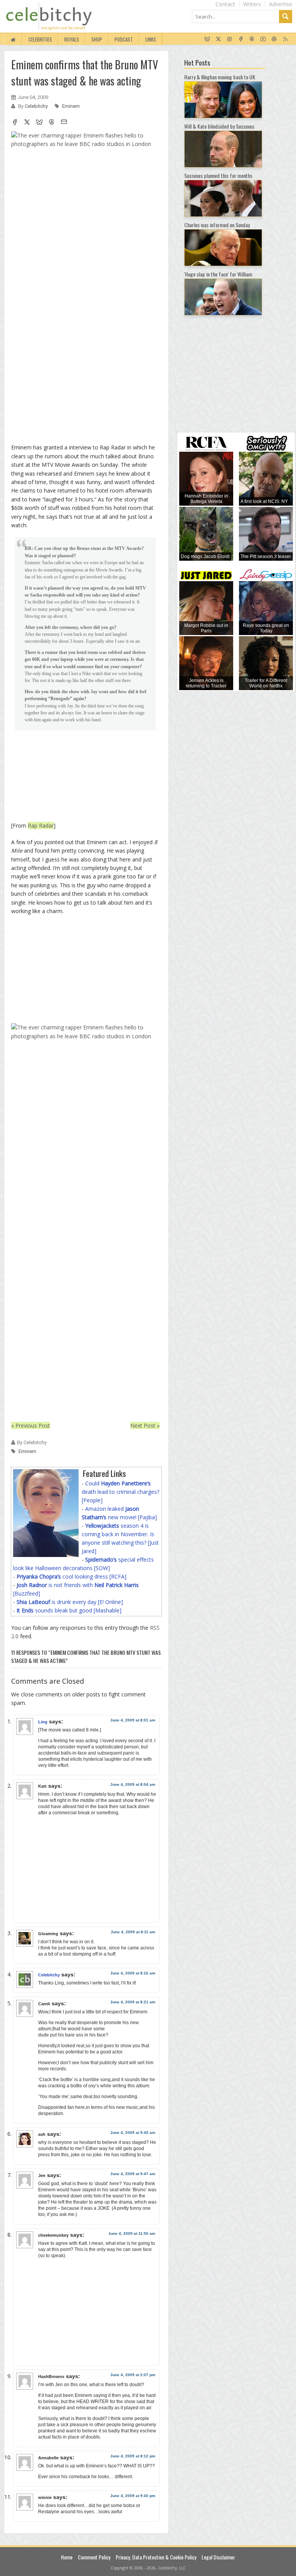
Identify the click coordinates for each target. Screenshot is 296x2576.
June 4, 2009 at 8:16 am (133, 1973)
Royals (72, 39)
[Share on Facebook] (15, 123)
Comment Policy (94, 2557)
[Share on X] (27, 123)
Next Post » (145, 1425)
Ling (43, 1722)
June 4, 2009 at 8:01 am (133, 1720)
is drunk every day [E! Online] (70, 1602)
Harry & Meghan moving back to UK (220, 77)
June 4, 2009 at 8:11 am (133, 1932)
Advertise (281, 4)
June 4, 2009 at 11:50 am (132, 2233)
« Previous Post (31, 1425)
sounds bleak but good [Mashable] (69, 1610)
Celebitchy (37, 106)
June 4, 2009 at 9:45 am (133, 2133)
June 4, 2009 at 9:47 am (133, 2174)
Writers (252, 4)
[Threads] (252, 39)
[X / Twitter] (218, 39)
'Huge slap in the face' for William (218, 274)
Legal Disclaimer (218, 2557)
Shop (97, 39)
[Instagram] (230, 39)
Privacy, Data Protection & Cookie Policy (156, 2557)
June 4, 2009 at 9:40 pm (133, 2496)
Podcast (124, 39)
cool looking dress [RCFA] (71, 1576)
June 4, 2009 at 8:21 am (133, 2002)
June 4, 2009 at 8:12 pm (133, 2456)
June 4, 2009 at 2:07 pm (133, 2375)
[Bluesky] (207, 39)
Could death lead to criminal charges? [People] (120, 1492)
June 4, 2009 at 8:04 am (133, 1784)
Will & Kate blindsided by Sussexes (219, 126)
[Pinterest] (274, 39)
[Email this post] (64, 123)
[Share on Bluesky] (39, 123)
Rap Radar (41, 825)
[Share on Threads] (52, 123)
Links (151, 39)
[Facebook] (241, 39)
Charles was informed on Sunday (217, 225)
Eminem (71, 106)
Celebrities (40, 39)
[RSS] (285, 39)
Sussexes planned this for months (218, 175)
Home (67, 2557)
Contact (225, 4)
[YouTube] (263, 39)
